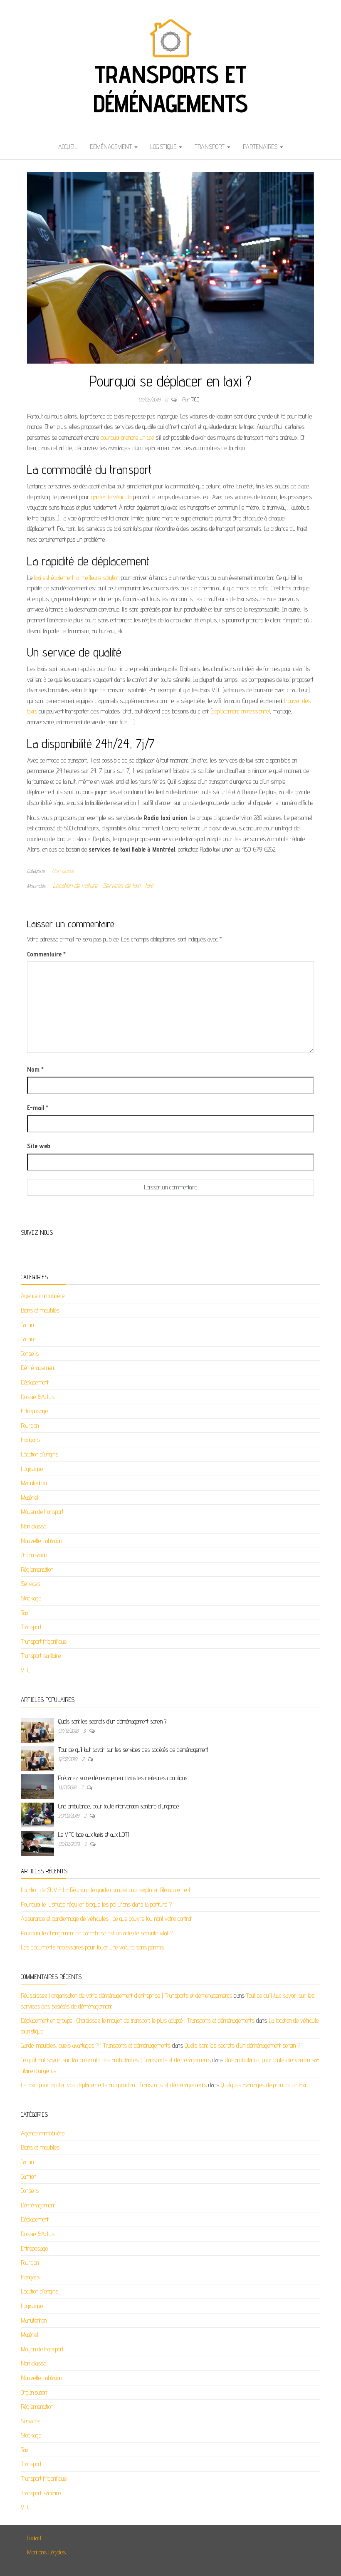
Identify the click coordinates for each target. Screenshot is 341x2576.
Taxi (25, 1613)
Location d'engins (40, 1454)
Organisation (34, 1555)
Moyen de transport (42, 1512)
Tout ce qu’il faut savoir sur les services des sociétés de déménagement (133, 1750)
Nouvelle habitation (41, 1541)
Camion (28, 1325)
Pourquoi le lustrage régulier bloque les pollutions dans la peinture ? (96, 1904)
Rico (195, 399)
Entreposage (34, 1411)
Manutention (34, 1483)
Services (31, 1584)
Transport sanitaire (41, 1656)
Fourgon (30, 1425)
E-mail (38, 1108)
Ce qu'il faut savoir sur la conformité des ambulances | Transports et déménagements (116, 2060)
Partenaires (261, 147)
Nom (35, 1069)
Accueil (68, 147)
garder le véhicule (111, 497)
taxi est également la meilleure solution (77, 578)
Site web (39, 1146)
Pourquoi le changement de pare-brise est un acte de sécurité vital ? (97, 1933)
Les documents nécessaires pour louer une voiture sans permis (92, 1947)
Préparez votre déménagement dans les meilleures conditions (123, 1778)
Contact (34, 2538)
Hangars (30, 1440)
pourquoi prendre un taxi (127, 437)
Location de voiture (75, 885)
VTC (25, 1670)
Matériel (30, 1497)
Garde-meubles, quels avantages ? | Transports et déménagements (96, 2045)
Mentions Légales (46, 2552)
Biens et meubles (40, 1310)
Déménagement (112, 147)
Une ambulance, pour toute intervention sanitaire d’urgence (119, 1806)
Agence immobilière (43, 1296)
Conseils (30, 1354)
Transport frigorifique (44, 1641)
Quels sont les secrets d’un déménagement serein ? (112, 1721)
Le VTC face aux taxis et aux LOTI (94, 1834)
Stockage (31, 1598)
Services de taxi (121, 885)
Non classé (63, 871)
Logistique (164, 147)
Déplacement (35, 1382)
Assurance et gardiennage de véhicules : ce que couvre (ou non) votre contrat (106, 1918)
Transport (210, 147)
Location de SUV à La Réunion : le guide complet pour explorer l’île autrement (106, 1890)
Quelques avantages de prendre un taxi (263, 2085)
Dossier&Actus (38, 1397)
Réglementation (37, 1569)
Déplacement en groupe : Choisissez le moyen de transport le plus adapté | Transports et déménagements (138, 2020)
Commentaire (46, 954)
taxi (149, 885)
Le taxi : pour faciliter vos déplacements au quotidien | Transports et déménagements (114, 2085)
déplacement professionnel (241, 711)
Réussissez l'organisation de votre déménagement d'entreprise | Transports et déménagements (126, 1995)
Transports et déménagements (170, 89)
